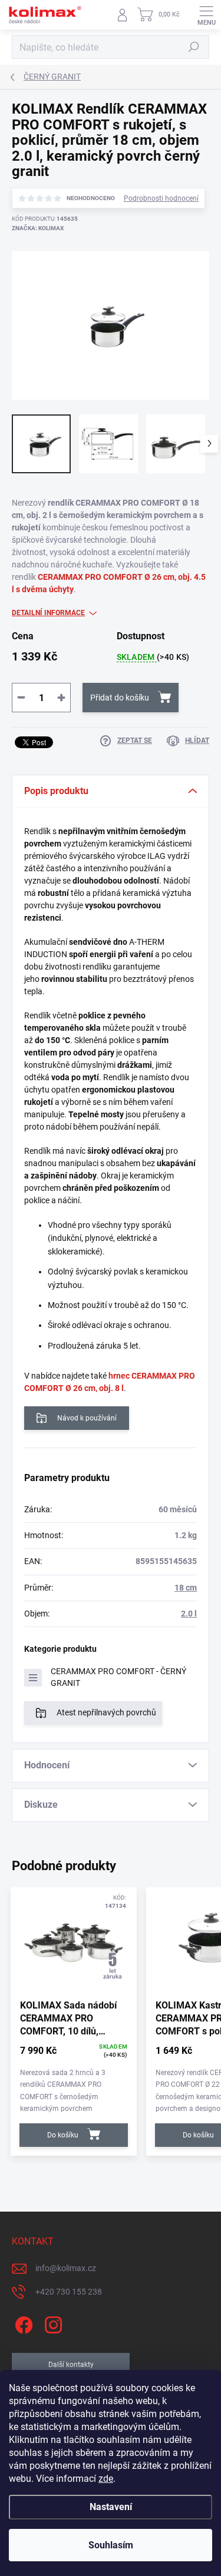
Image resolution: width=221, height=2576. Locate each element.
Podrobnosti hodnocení (161, 198)
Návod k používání (87, 1418)
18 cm (186, 1588)
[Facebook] (22, 2323)
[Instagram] (52, 2323)
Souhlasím (111, 2545)
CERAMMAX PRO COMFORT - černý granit (118, 1677)
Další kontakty (71, 2365)
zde (106, 2479)
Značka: (38, 228)
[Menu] (206, 15)
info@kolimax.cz (66, 2268)
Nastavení (111, 2507)
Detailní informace (48, 613)
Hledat (194, 47)
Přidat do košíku (120, 698)
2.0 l (189, 1614)
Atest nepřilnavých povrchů (106, 1712)
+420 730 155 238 (69, 2292)
